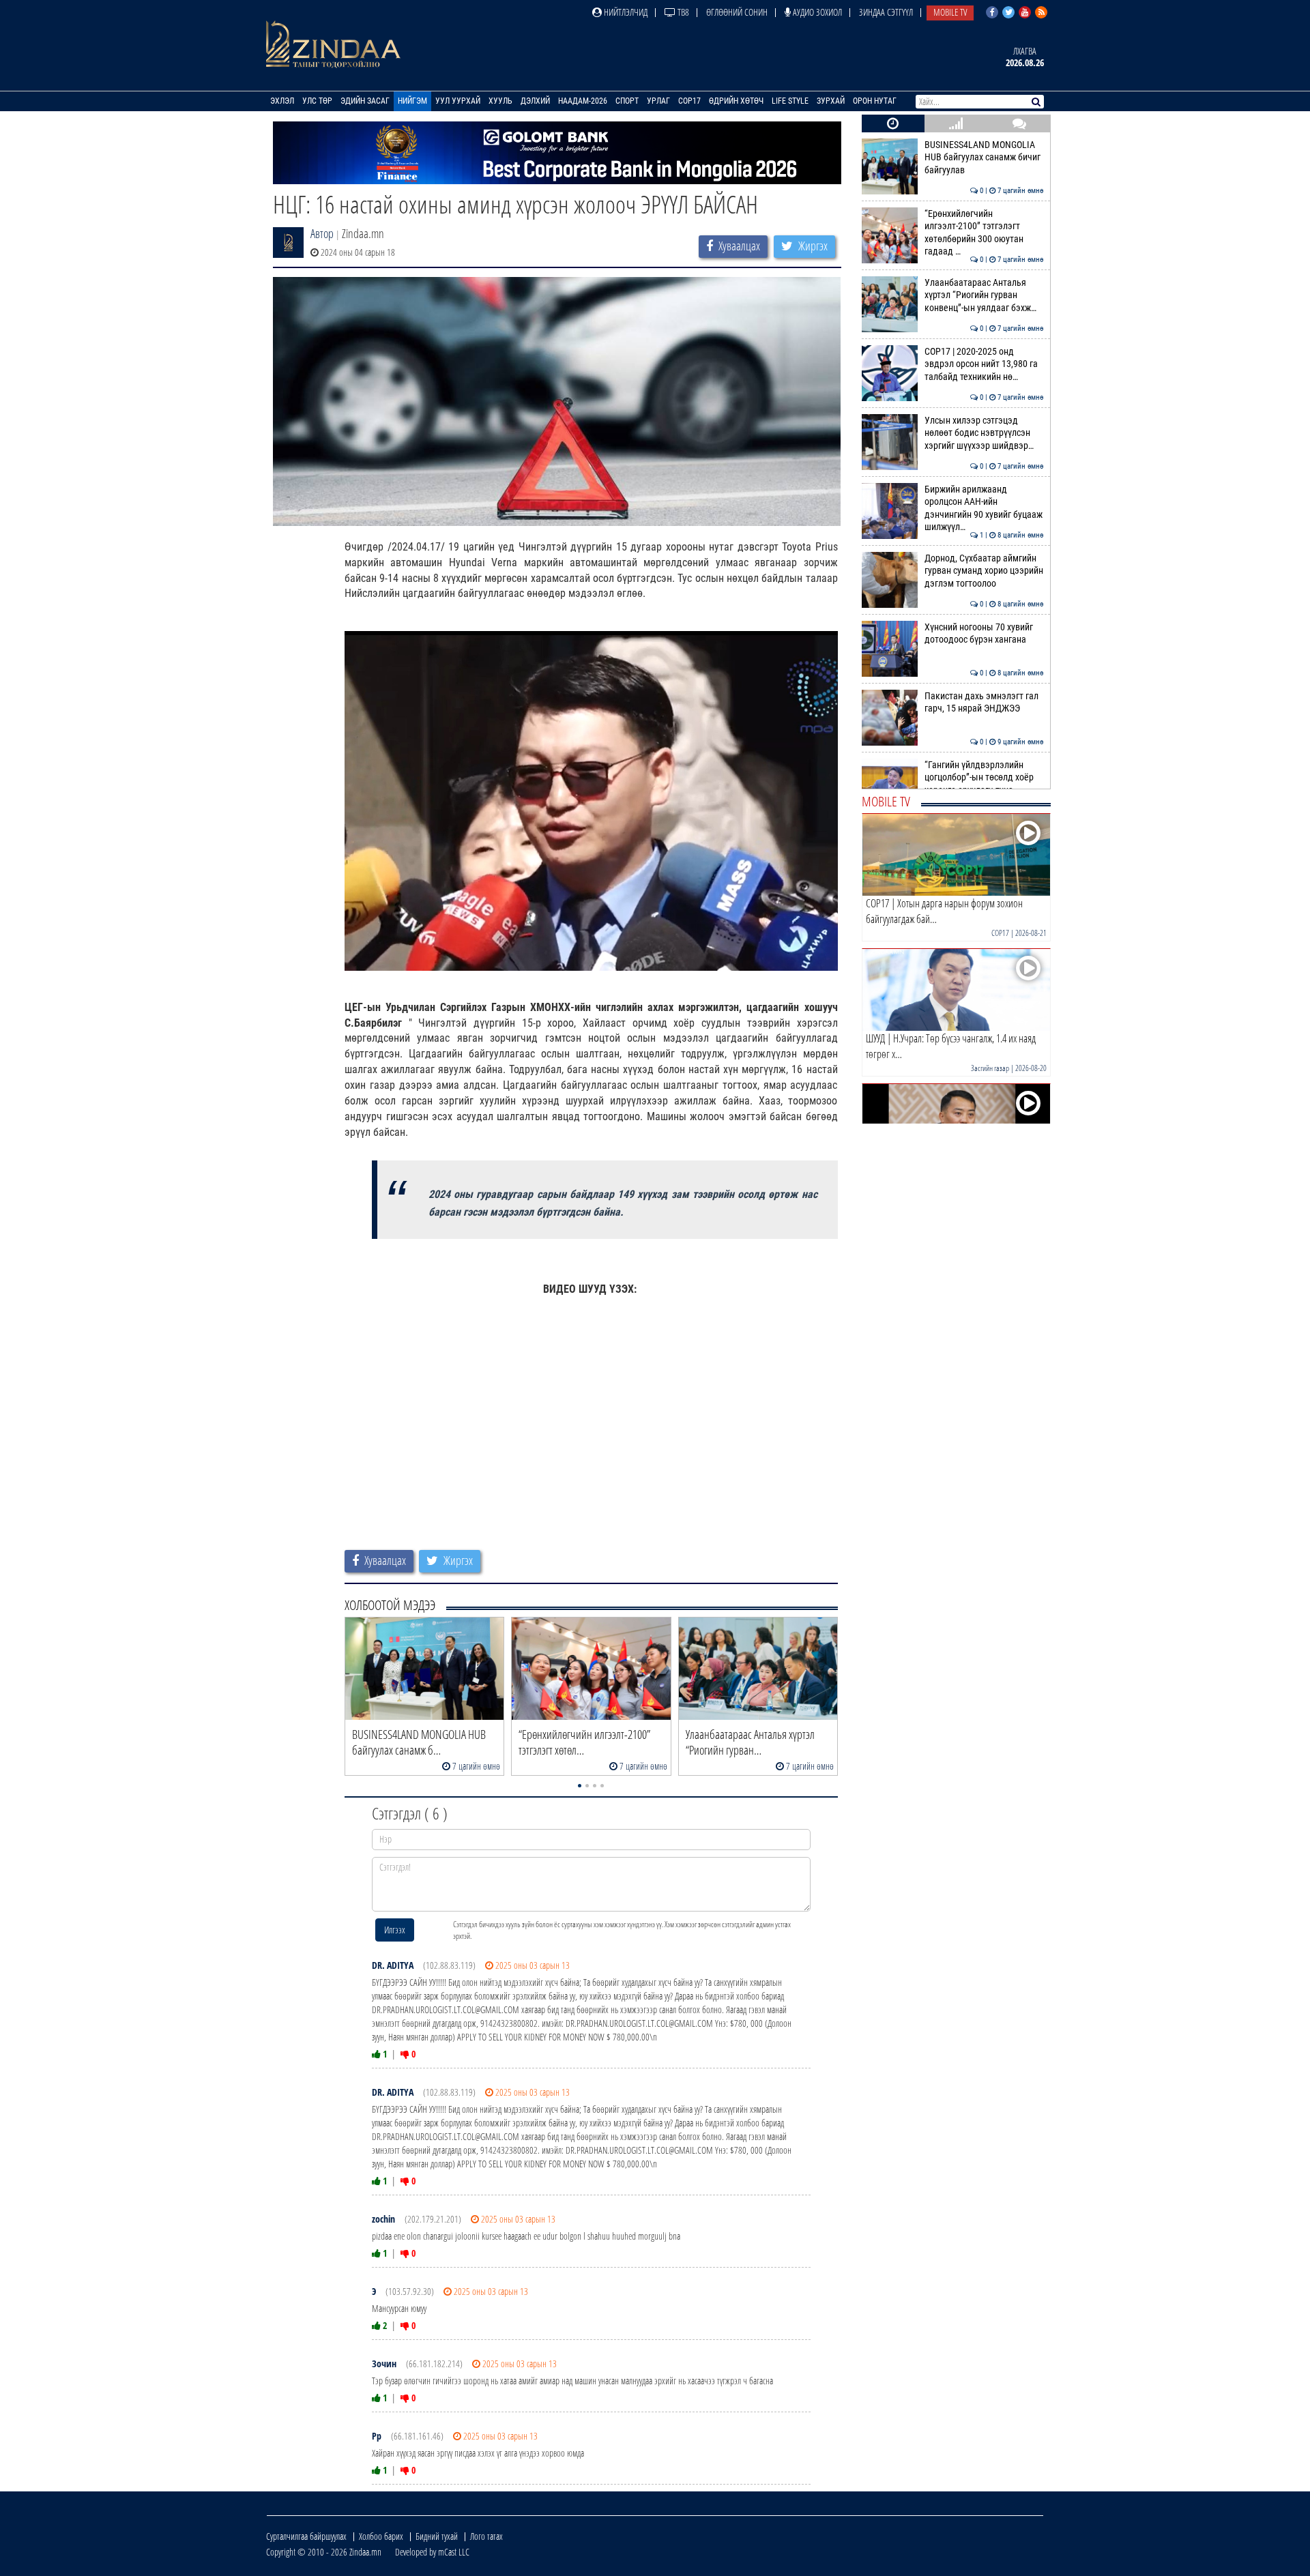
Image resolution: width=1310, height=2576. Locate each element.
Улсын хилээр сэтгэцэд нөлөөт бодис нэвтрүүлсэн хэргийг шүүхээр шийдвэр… (984, 433)
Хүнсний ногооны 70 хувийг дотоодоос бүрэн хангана (984, 633)
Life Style (790, 101)
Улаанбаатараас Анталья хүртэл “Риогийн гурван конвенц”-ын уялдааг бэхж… (984, 295)
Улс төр (317, 101)
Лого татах (486, 2536)
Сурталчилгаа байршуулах (306, 2536)
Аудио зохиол (816, 12)
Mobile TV (950, 12)
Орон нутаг (875, 101)
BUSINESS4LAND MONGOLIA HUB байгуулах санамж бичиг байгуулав (984, 158)
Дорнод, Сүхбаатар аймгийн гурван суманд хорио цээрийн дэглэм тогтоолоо (984, 571)
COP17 (689, 101)
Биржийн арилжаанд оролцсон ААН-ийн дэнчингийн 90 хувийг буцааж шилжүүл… (984, 508)
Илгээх (395, 1930)
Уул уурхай (458, 101)
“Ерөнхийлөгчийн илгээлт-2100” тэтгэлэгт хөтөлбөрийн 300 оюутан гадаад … (984, 233)
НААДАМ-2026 (583, 101)
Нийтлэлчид (625, 12)
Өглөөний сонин (737, 12)
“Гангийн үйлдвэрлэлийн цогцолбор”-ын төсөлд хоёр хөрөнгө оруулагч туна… (984, 778)
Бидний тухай (437, 2536)
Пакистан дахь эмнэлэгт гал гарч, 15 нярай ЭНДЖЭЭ (984, 702)
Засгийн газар (990, 1068)
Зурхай (831, 101)
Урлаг (658, 101)
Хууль (500, 101)
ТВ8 (682, 12)
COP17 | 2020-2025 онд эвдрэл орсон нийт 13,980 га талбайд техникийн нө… (984, 364)
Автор (322, 233)
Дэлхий (535, 101)
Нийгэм (412, 101)
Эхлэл (282, 101)
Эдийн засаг (365, 101)
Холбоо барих (381, 2536)
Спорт (627, 101)
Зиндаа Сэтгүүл (886, 12)
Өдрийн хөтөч (736, 101)
